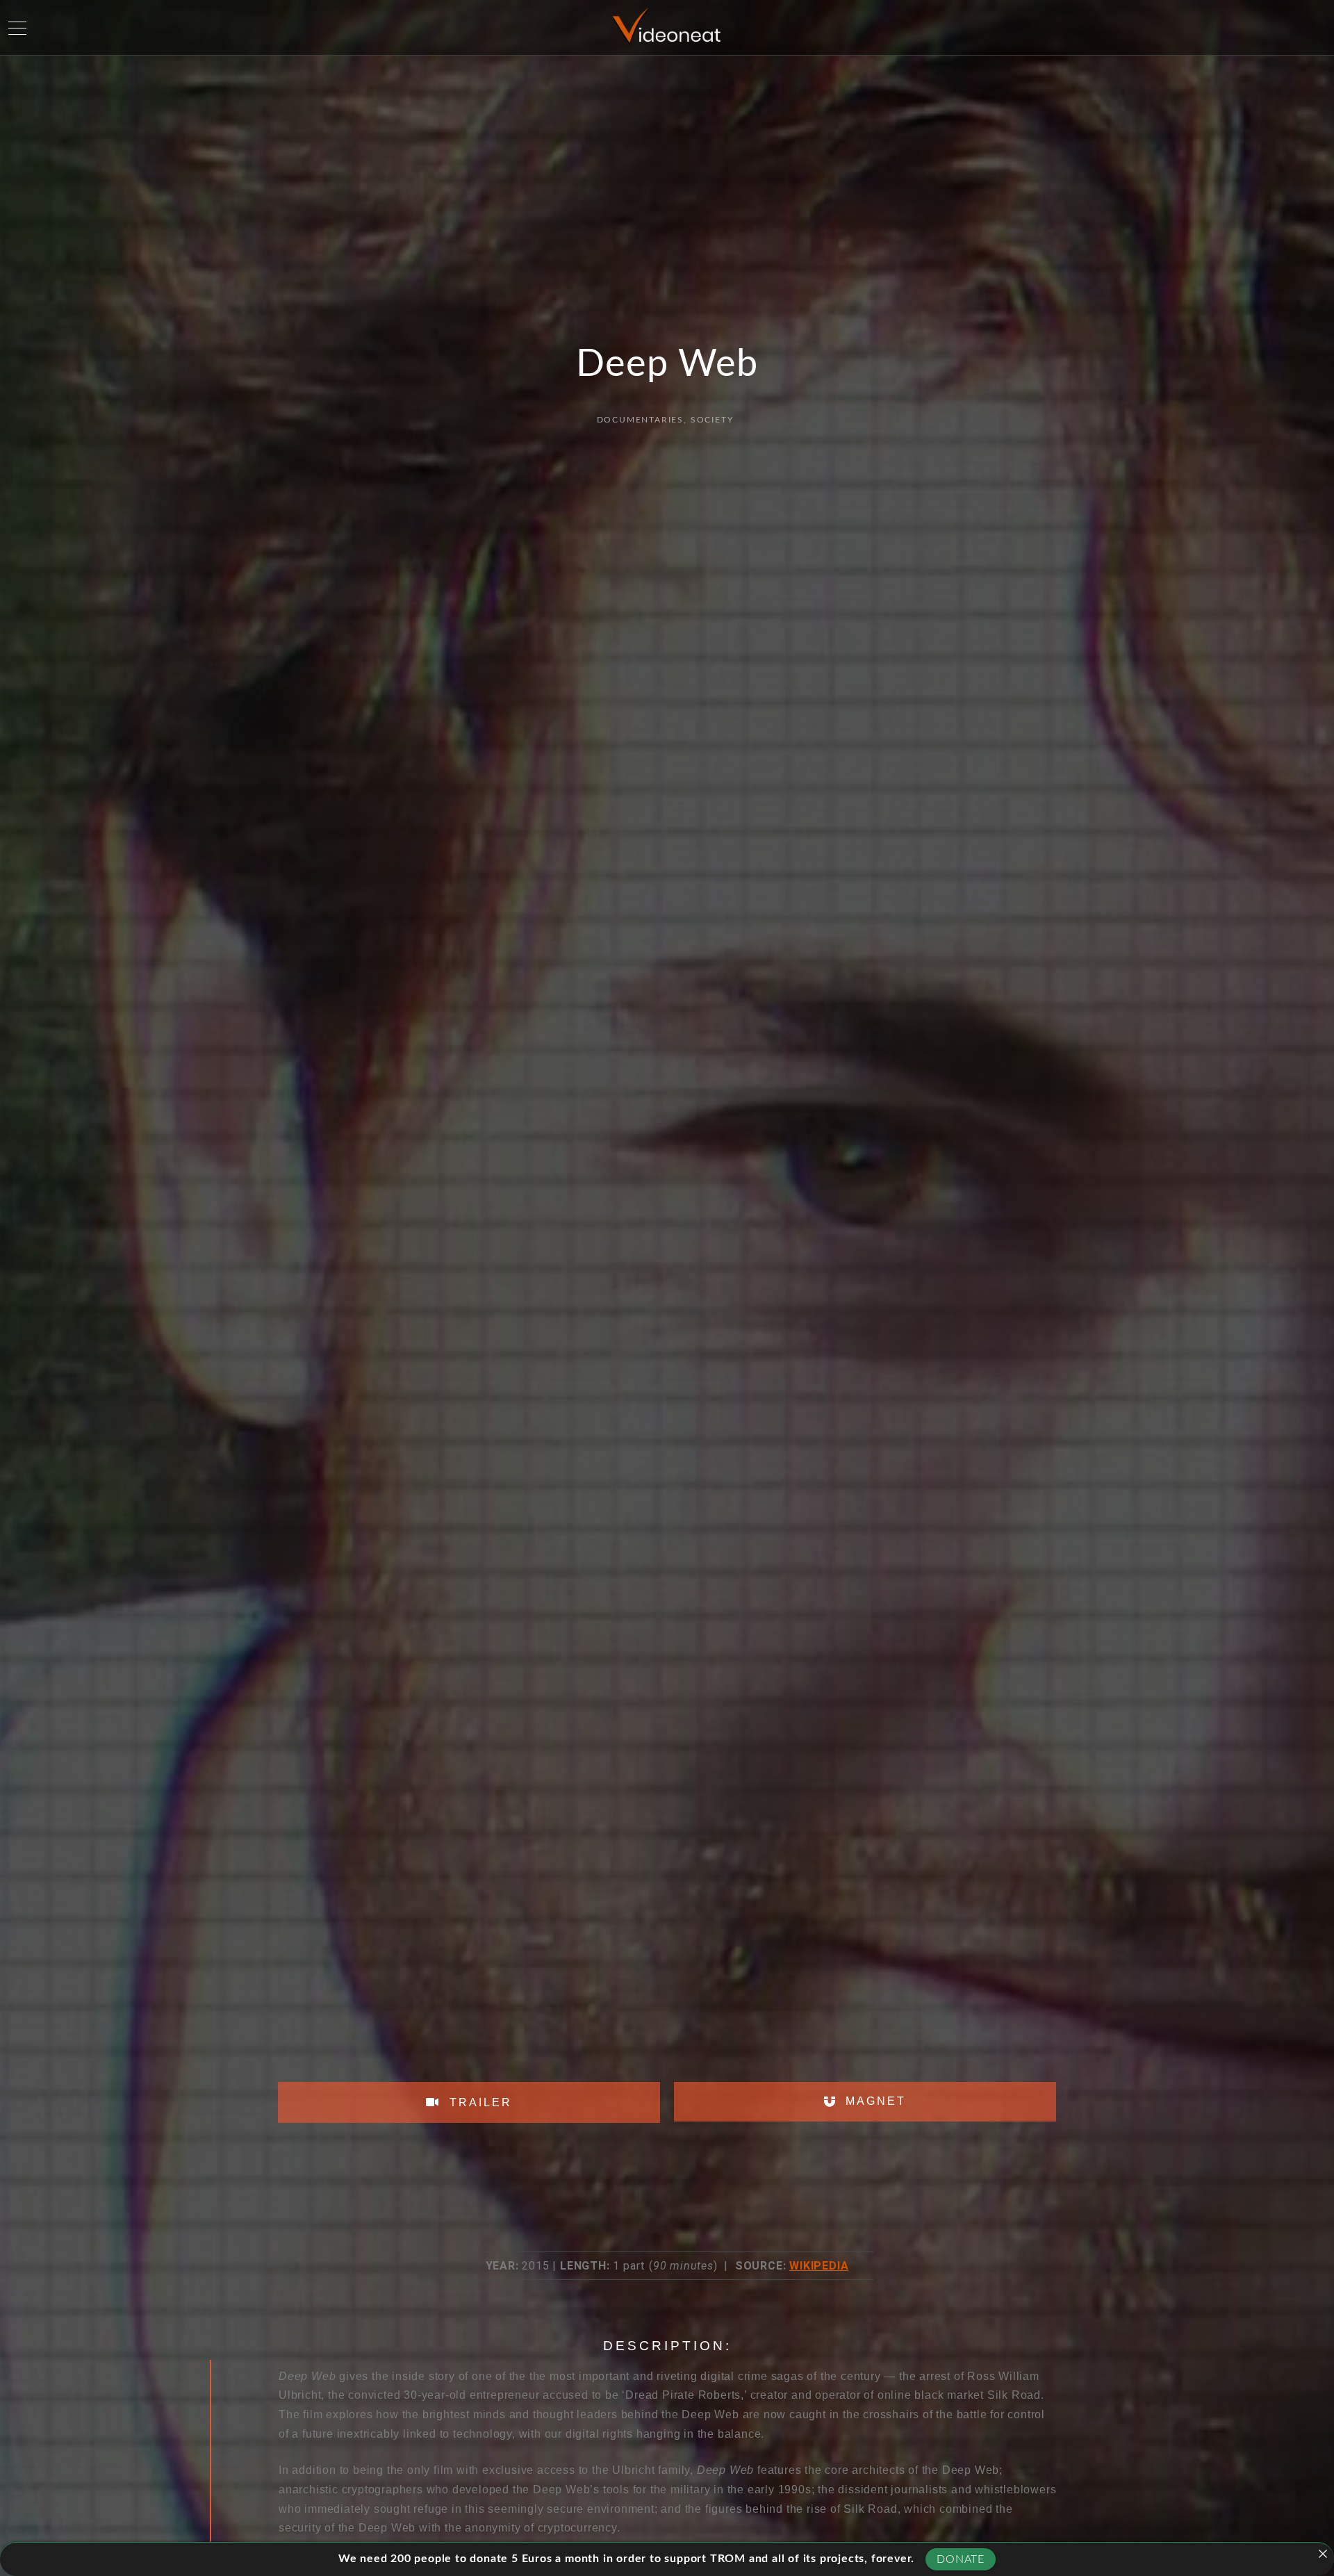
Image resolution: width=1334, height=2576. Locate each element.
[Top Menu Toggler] (17, 28)
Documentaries (640, 420)
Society (712, 420)
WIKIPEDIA (819, 2266)
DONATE (961, 2559)
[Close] (1323, 2554)
